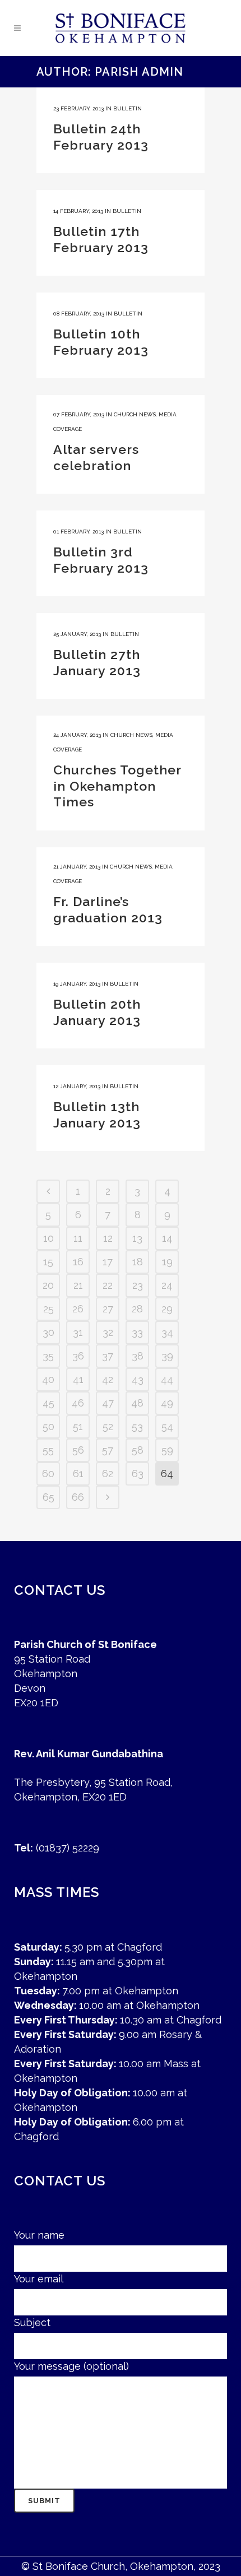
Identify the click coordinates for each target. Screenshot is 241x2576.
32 (108, 1332)
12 (108, 1238)
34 (167, 1332)
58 (138, 1450)
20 (48, 1285)
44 (167, 1379)
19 (167, 1262)
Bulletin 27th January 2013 (97, 662)
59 (167, 1450)
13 (137, 1238)
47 (108, 1403)
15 (48, 1262)
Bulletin (128, 108)
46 (78, 1403)
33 (137, 1332)
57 (108, 1450)
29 (167, 1309)
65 (48, 1497)
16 (78, 1262)
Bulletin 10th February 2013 (101, 342)
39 (167, 1356)
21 (78, 1285)
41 (78, 1379)
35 (48, 1356)
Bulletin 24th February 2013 (101, 137)
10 (48, 1238)
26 (78, 1309)
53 (137, 1426)
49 (167, 1403)
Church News (135, 414)
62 (108, 1473)
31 (78, 1332)
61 (78, 1473)
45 (48, 1403)
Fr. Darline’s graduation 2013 (108, 909)
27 (108, 1309)
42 (108, 1379)
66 (78, 1497)
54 (167, 1426)
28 (137, 1309)
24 (167, 1285)
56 (78, 1450)
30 (48, 1332)
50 (48, 1426)
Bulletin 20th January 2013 (97, 1012)
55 (48, 1450)
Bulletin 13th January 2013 (97, 1115)
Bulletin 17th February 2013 (101, 239)
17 (108, 1262)
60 (48, 1473)
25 (48, 1309)
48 (137, 1403)
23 (138, 1285)
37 (108, 1356)
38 (138, 1356)
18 (138, 1262)
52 (108, 1426)
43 (138, 1379)
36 (78, 1356)
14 (167, 1238)
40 (48, 1379)
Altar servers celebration (96, 457)
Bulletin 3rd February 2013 (101, 560)
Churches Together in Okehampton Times (117, 786)
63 (138, 1473)
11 (78, 1238)
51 (78, 1426)
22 (108, 1285)
